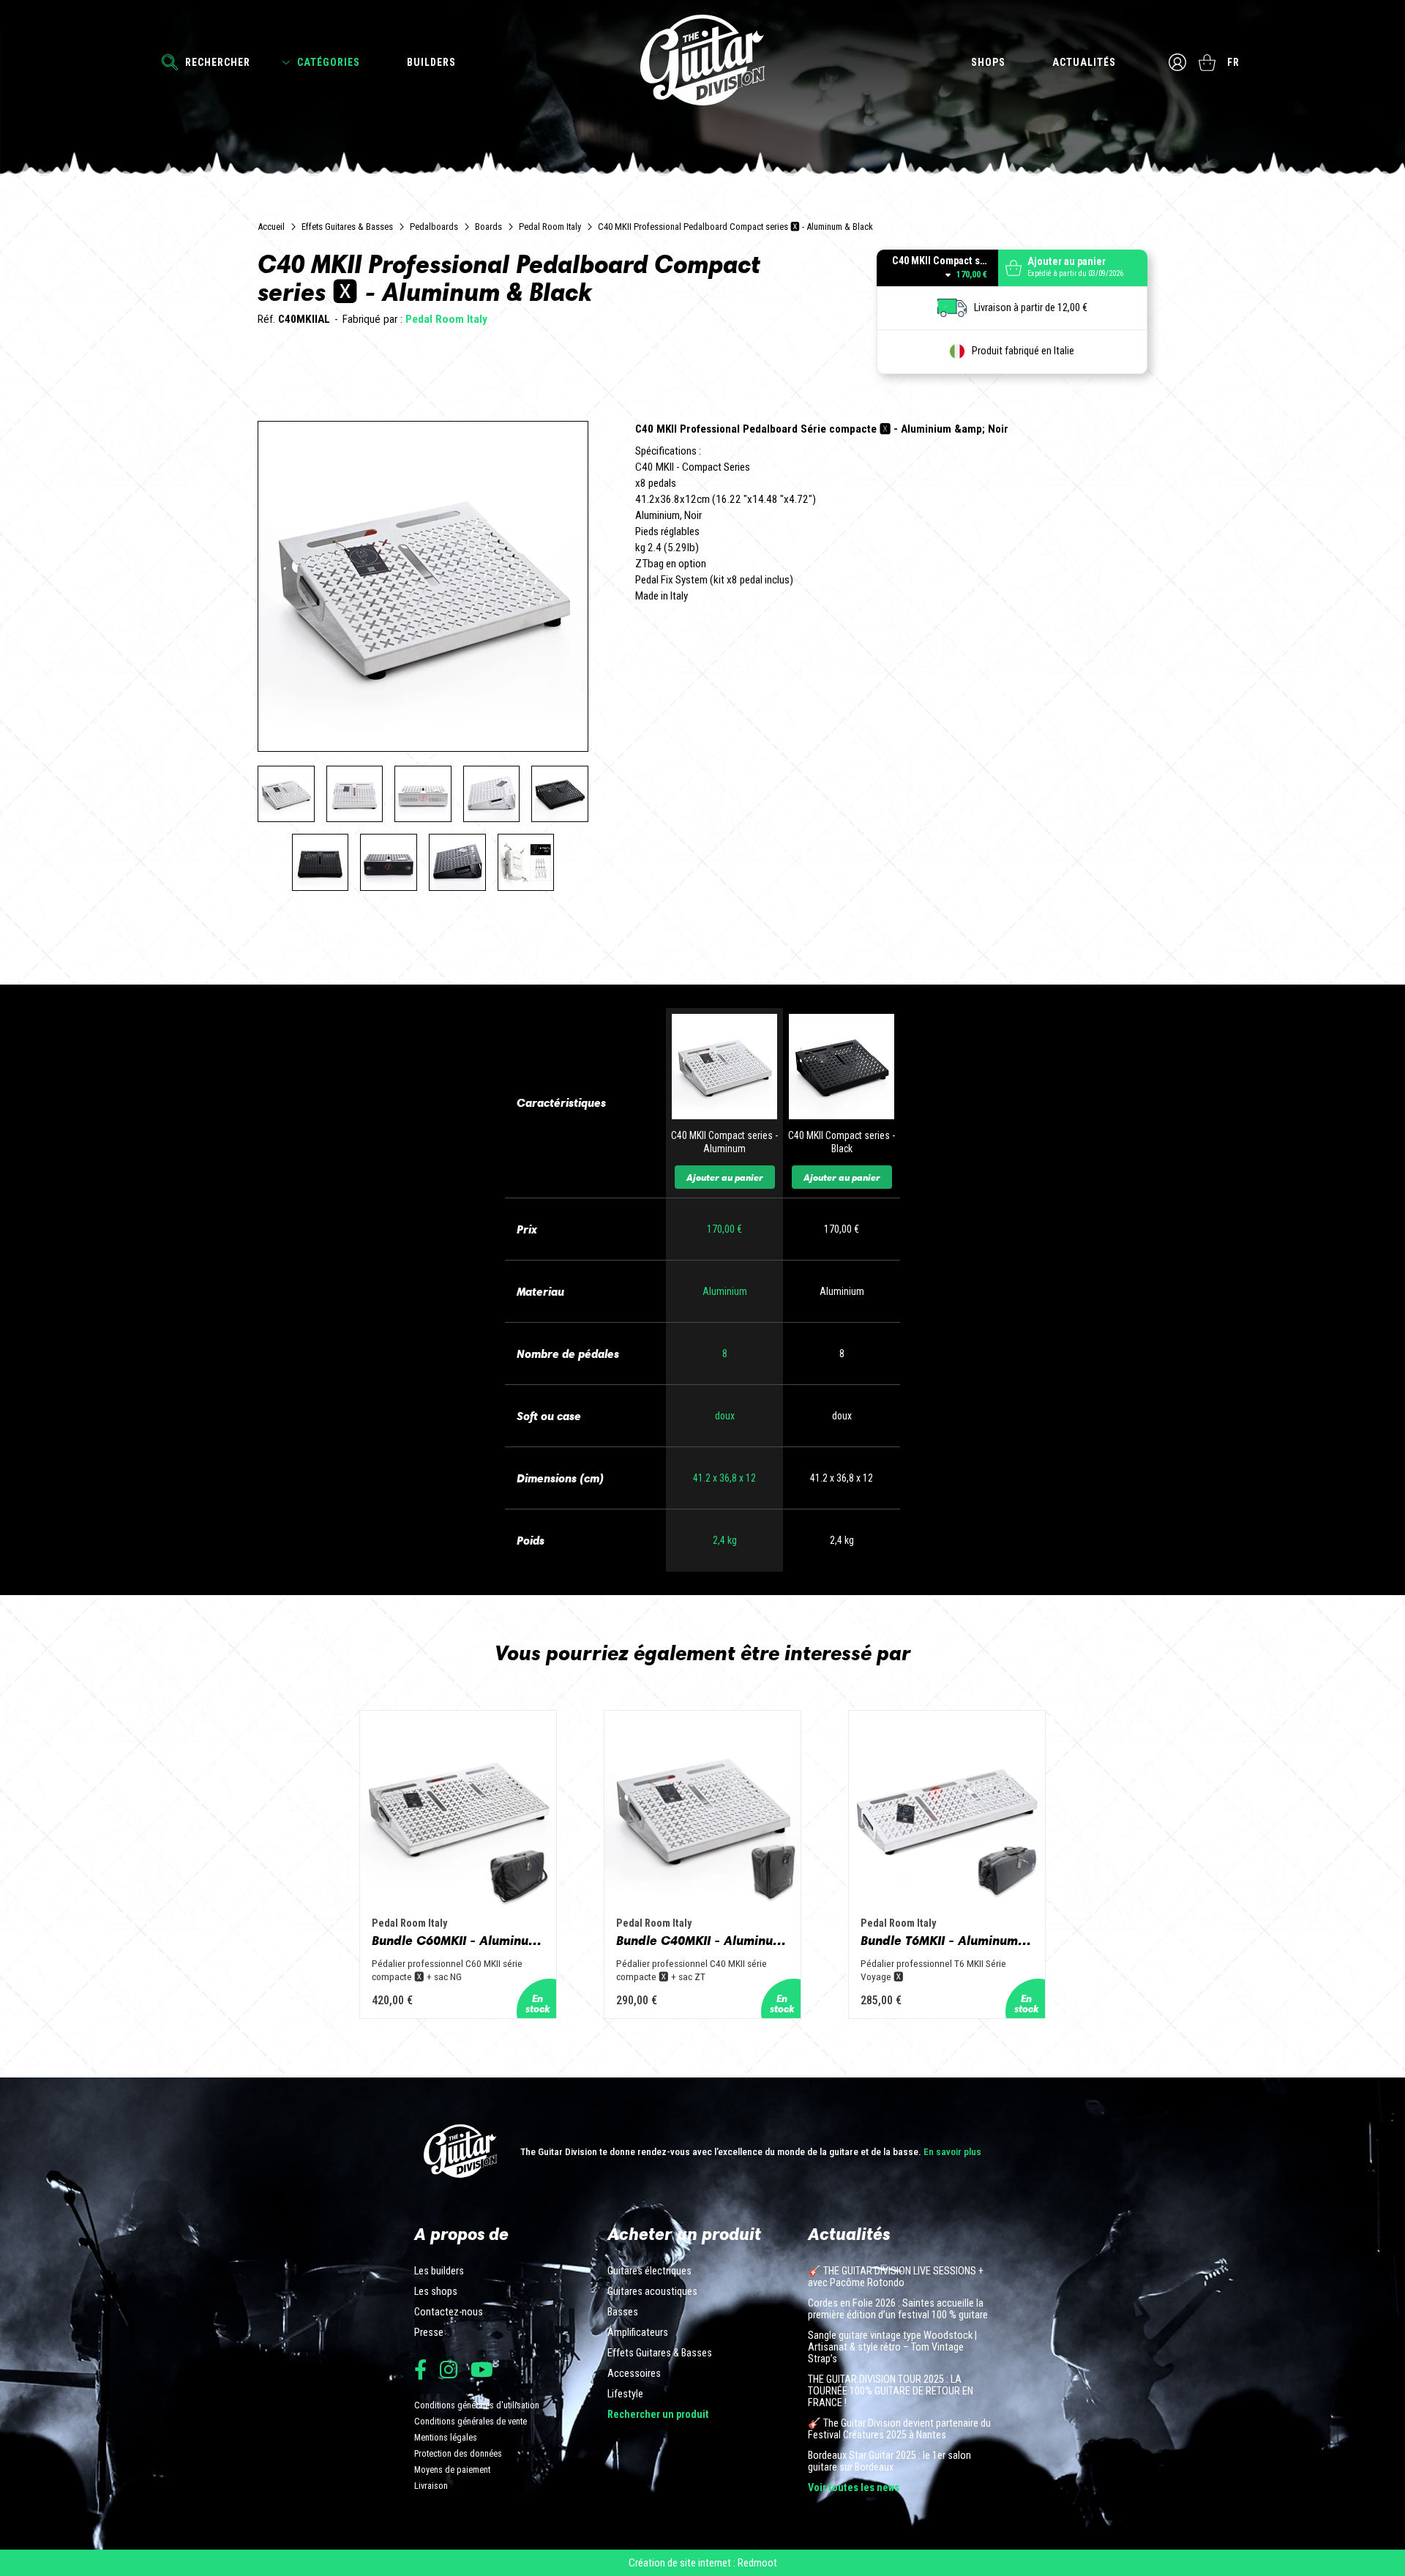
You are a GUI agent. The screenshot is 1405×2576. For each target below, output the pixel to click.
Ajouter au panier (725, 1177)
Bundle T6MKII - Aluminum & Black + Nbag (947, 1941)
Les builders (439, 2271)
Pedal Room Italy (550, 227)
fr (1233, 62)
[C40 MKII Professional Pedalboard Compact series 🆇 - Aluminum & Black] (286, 794)
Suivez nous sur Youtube (482, 2369)
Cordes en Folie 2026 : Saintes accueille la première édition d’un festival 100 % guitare (898, 2310)
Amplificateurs (638, 2333)
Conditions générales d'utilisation (477, 2405)
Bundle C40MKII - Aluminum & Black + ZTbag (702, 1941)
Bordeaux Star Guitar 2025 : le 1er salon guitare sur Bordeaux (889, 2462)
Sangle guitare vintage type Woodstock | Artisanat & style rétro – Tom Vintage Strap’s (892, 2348)
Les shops (436, 2292)
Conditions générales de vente (471, 2421)
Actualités (1084, 62)
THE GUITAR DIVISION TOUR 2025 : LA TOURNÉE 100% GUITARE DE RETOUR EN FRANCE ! (891, 2392)
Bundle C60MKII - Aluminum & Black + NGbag (458, 1941)
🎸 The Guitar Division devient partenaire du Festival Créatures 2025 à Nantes (899, 2430)
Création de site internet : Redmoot (703, 2563)
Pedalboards (434, 227)
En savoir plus (952, 2151)
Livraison (431, 2486)
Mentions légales (446, 2437)
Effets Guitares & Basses (347, 227)
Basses (623, 2312)
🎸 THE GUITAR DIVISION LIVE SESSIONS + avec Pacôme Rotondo (896, 2277)
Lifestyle (625, 2394)
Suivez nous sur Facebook (420, 2369)
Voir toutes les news (854, 2488)
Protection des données (458, 2453)
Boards (488, 227)
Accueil (271, 227)
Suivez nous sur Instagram (449, 2369)
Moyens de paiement (452, 2469)
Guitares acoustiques (652, 2292)
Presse (429, 2333)
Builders (431, 62)
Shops (988, 62)
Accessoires (634, 2374)
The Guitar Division (702, 60)
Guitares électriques (649, 2271)
